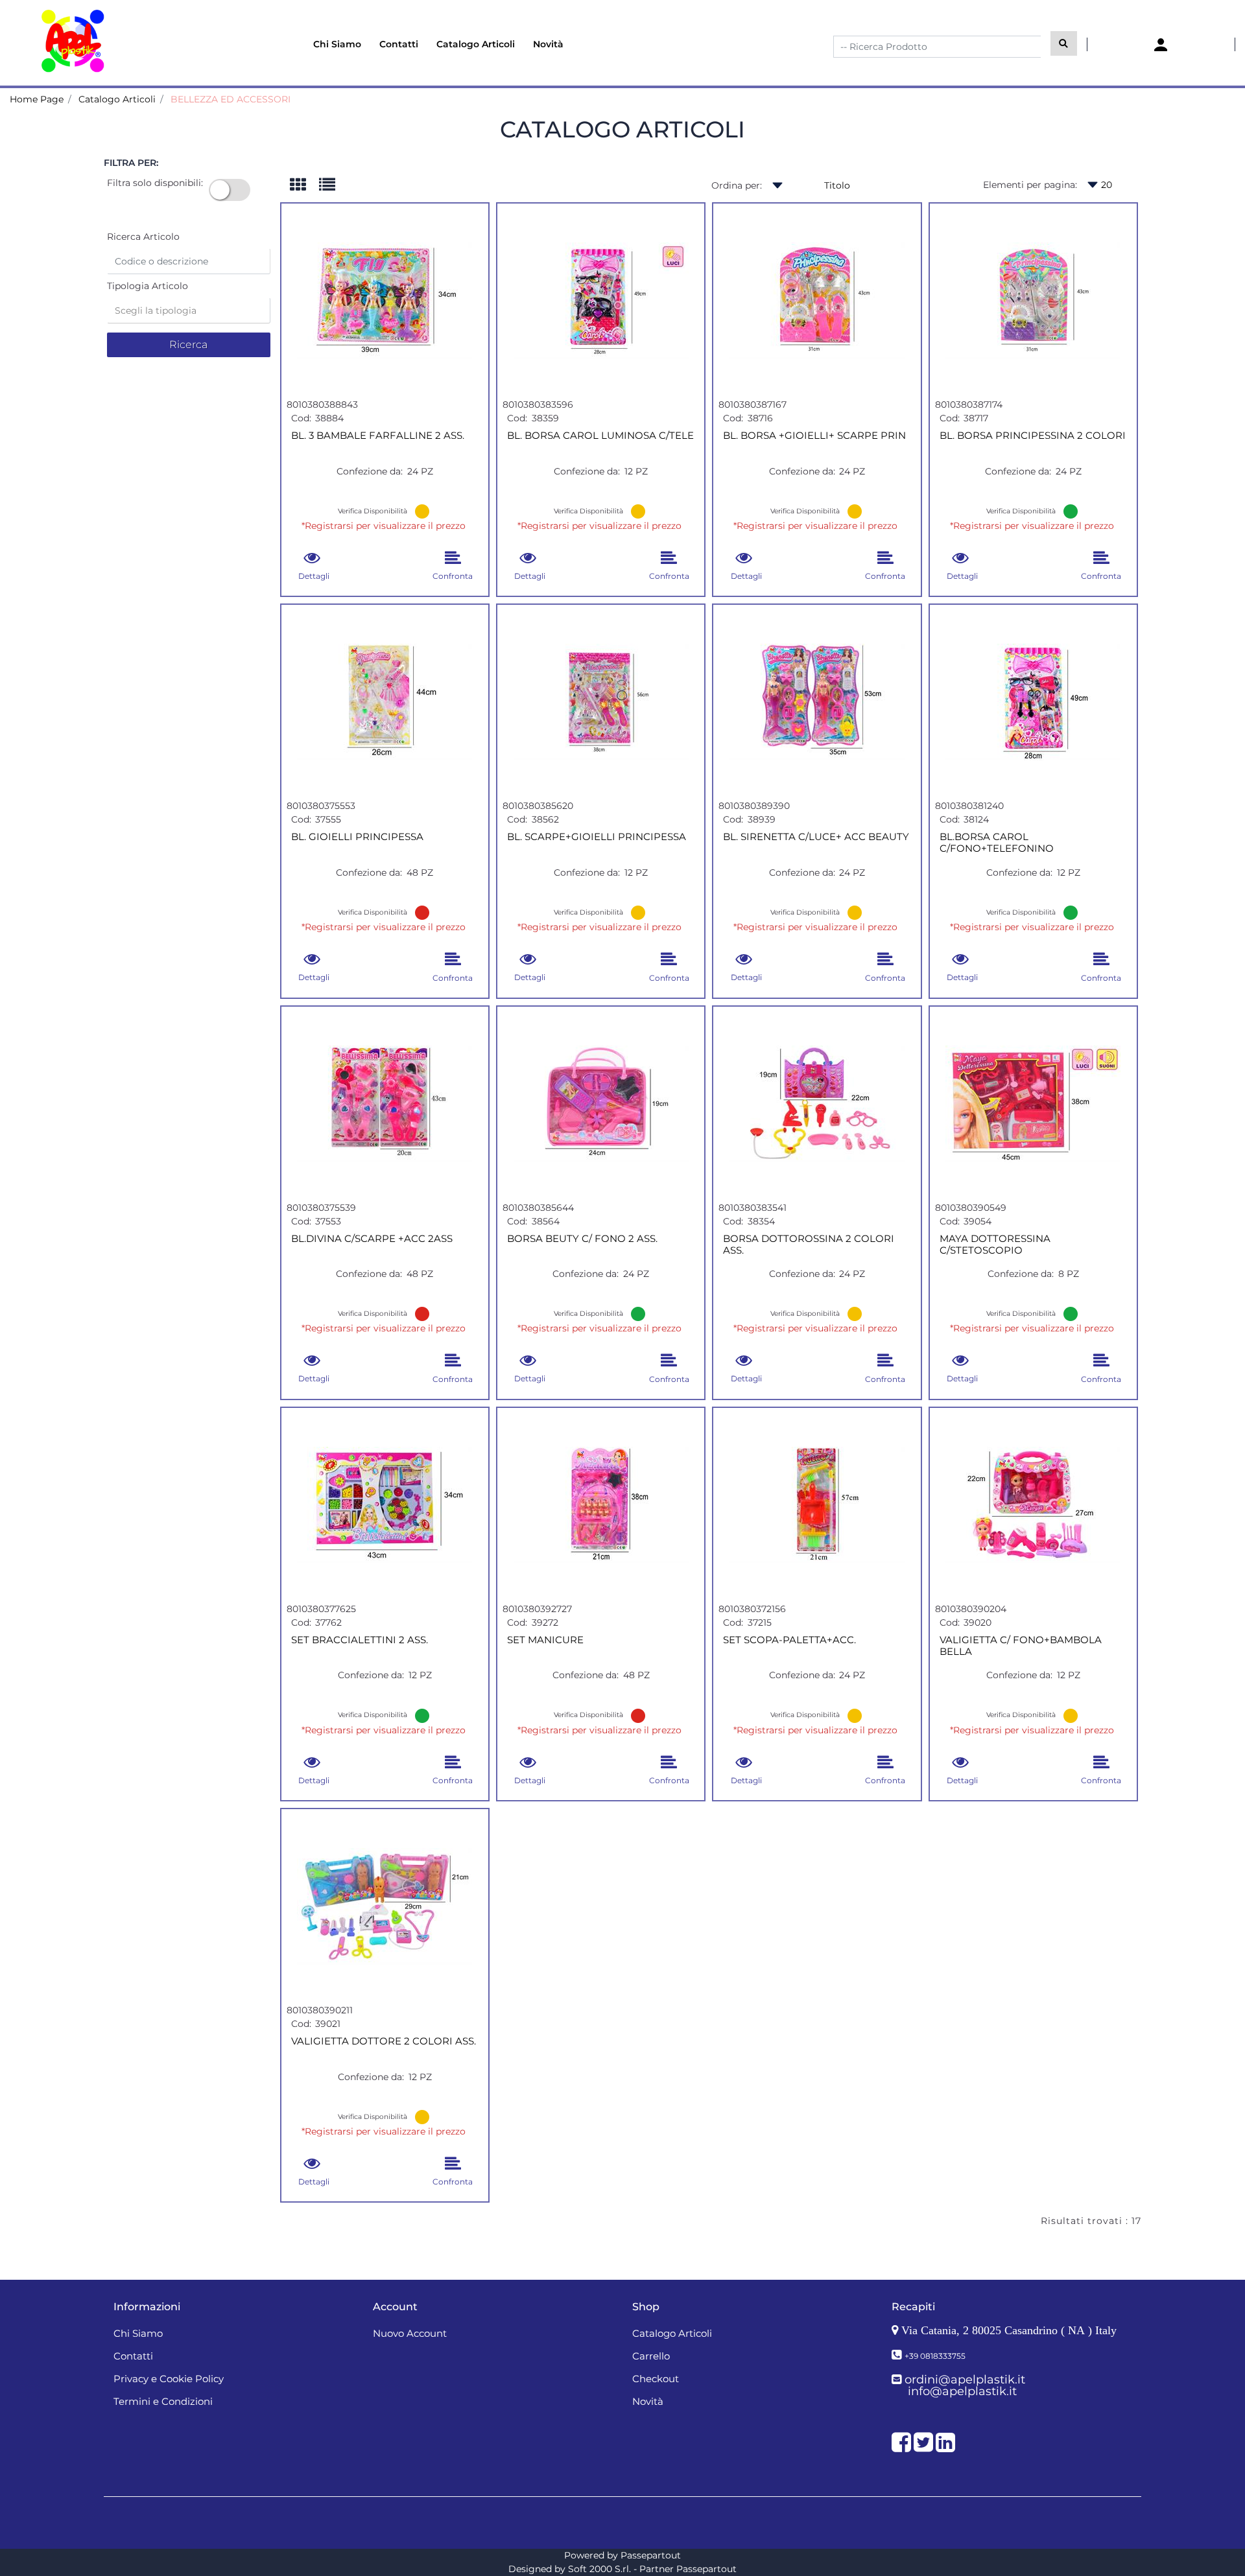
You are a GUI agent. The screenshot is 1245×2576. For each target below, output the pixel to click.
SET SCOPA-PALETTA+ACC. (789, 1640)
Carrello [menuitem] (651, 2356)
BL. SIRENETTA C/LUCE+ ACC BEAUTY (816, 837)
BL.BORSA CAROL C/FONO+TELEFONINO (997, 843)
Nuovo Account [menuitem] (410, 2333)
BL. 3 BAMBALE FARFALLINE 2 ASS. (378, 436)
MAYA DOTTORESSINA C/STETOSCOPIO (995, 1245)
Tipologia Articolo (148, 286)
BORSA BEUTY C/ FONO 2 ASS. (582, 1239)
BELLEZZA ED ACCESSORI (231, 99)
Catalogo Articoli (117, 99)
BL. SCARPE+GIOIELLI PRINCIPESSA (597, 837)
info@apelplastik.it (962, 2391)
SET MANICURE (545, 1640)
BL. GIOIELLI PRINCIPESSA (357, 837)
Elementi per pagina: (1030, 185)
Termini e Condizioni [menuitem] (163, 2401)
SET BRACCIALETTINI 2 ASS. (360, 1640)
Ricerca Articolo (143, 237)
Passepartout (651, 2555)
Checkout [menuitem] (656, 2379)
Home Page (37, 99)
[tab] (304, 186)
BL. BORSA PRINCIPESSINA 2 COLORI (1033, 436)
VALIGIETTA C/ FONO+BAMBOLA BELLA (1021, 1646)
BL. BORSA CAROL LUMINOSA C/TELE (600, 436)
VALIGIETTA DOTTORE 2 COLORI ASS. (384, 2041)
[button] (1064, 43)
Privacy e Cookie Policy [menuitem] (169, 2379)
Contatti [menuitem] (399, 44)
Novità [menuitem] (548, 44)
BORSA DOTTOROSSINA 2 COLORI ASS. (809, 1245)
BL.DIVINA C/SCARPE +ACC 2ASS (372, 1239)
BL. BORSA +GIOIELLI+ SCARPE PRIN (814, 436)
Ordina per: (737, 185)
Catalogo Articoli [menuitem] (476, 44)
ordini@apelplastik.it (965, 2380)
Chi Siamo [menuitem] (337, 44)
